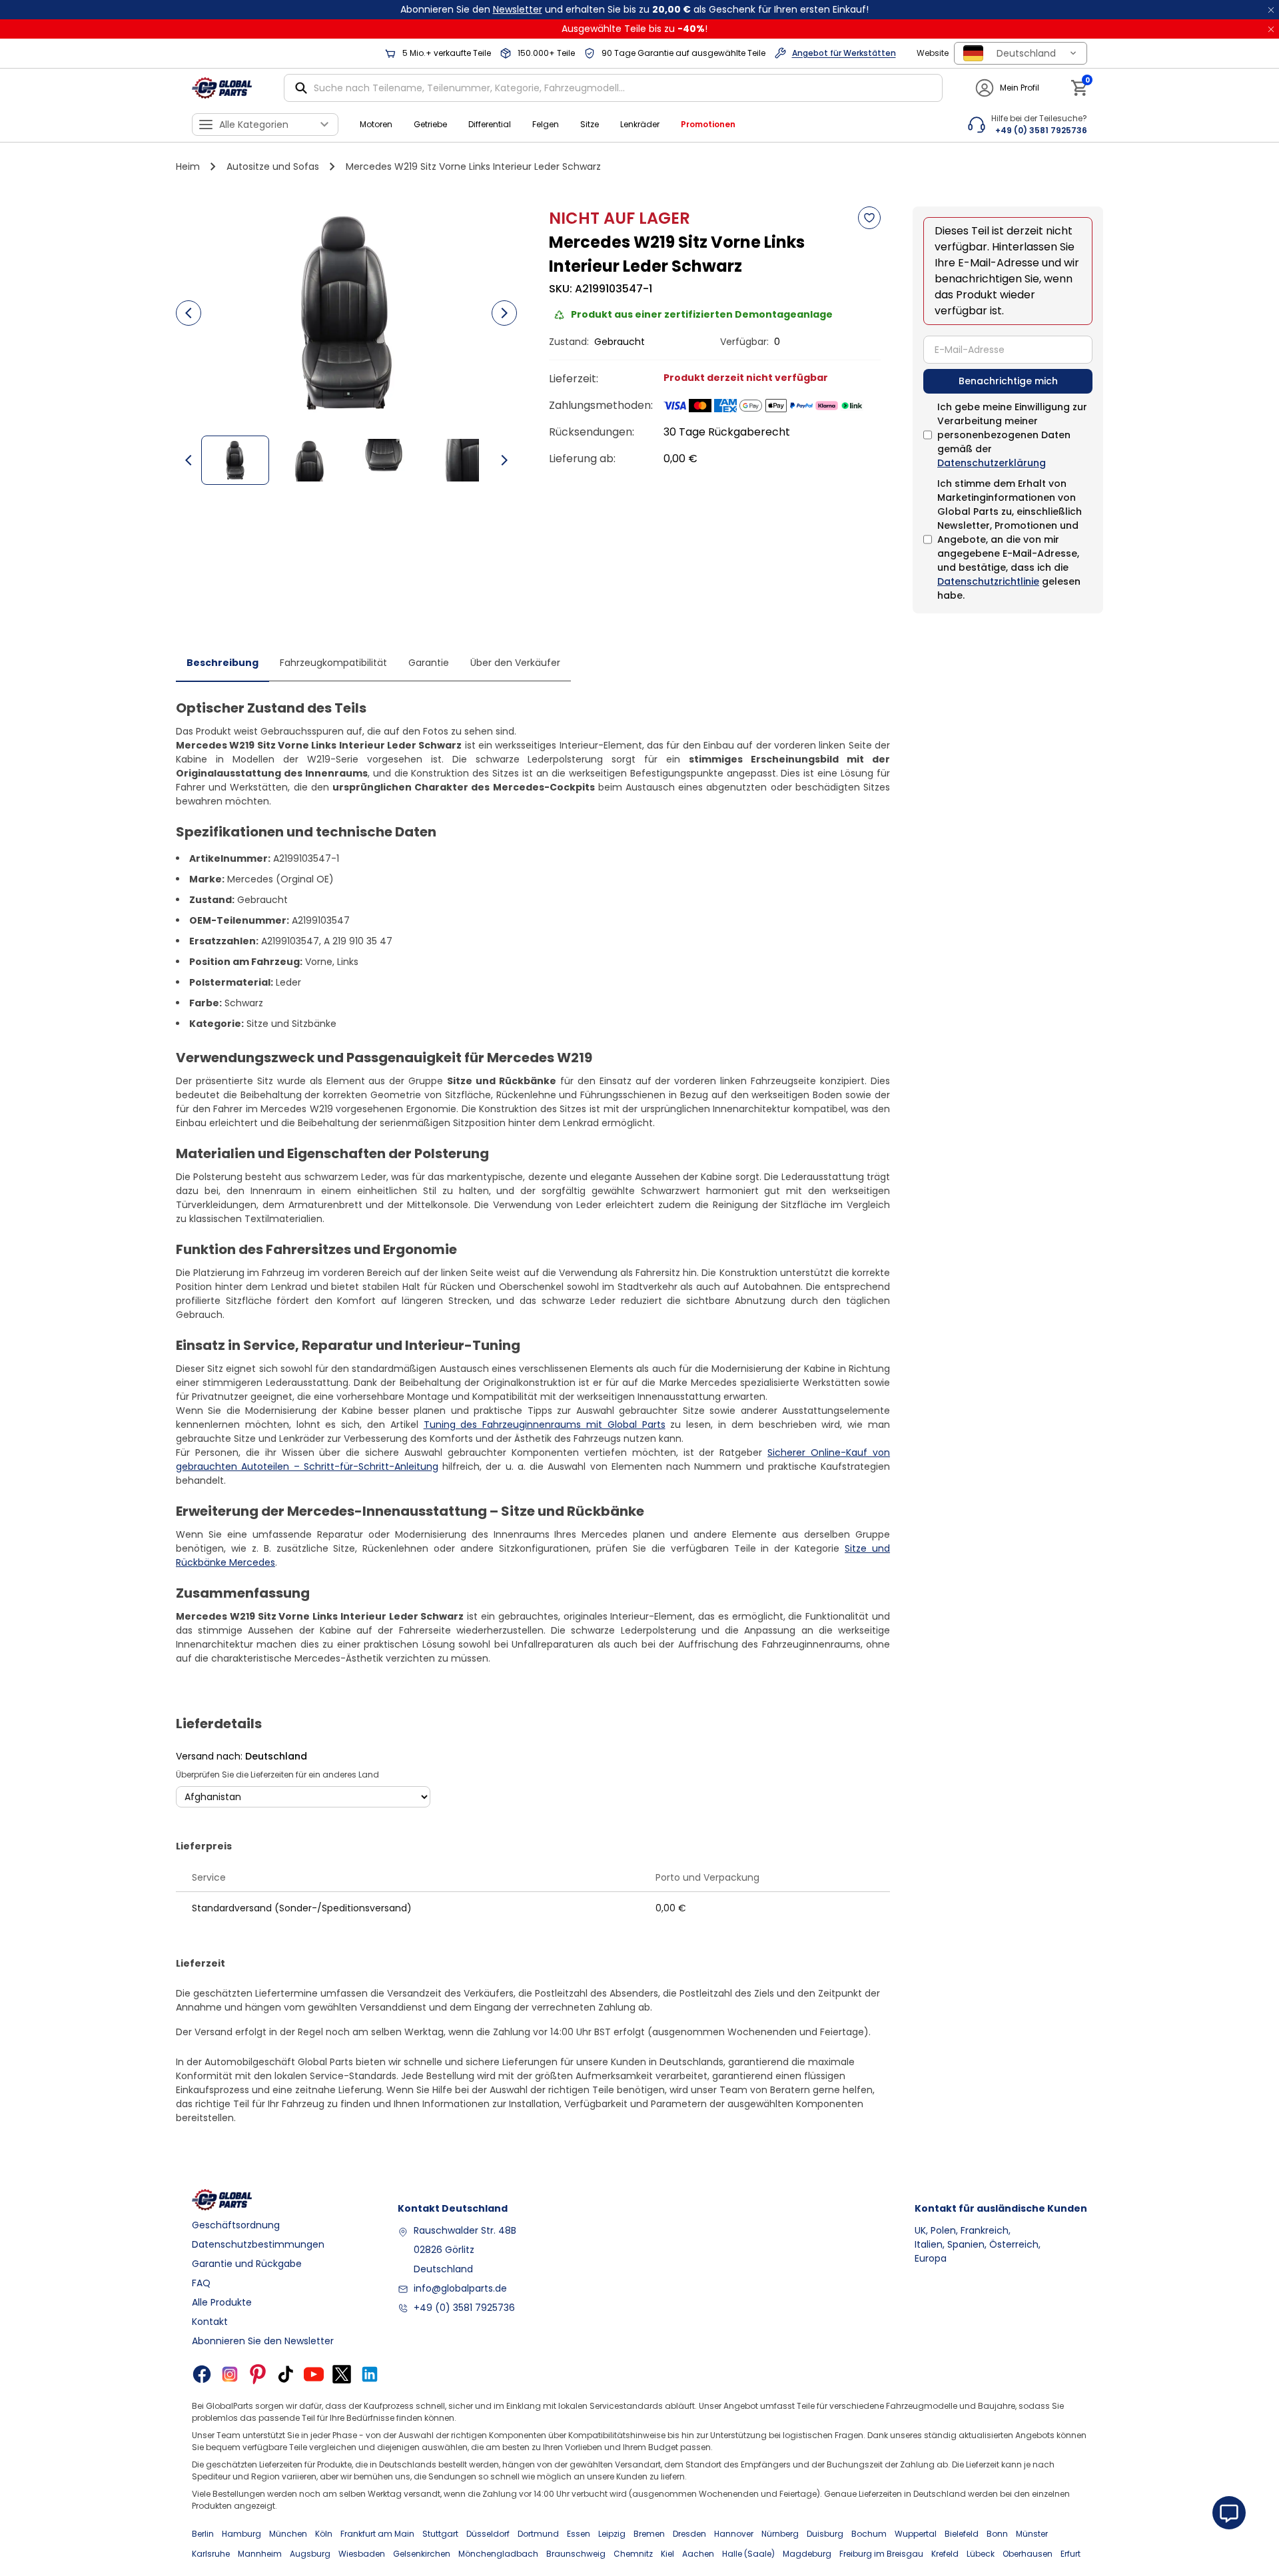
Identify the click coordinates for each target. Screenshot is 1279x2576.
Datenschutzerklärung (992, 463)
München (288, 2534)
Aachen (698, 2554)
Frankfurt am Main (377, 2534)
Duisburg (825, 2534)
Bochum (869, 2534)
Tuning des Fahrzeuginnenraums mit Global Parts (545, 1425)
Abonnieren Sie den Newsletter (263, 2341)
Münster (1032, 2534)
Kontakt (210, 2322)
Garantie (429, 663)
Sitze (590, 124)
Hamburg (241, 2534)
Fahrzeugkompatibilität (333, 663)
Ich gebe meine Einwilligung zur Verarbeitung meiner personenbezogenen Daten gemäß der (1012, 435)
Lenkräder (640, 124)
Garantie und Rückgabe (247, 2264)
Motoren (376, 124)
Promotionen (708, 124)
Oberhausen (1028, 2554)
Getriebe (430, 124)
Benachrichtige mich (1008, 381)
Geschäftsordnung (236, 2225)
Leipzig (612, 2534)
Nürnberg (780, 2534)
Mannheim (260, 2554)
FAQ (201, 2283)
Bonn (997, 2534)
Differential (490, 124)
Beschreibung (222, 663)
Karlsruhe (211, 2554)
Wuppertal (916, 2534)
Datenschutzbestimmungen (258, 2244)
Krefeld (945, 2554)
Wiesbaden (362, 2554)
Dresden (689, 2534)
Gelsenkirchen (422, 2554)
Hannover (734, 2534)
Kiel (667, 2554)
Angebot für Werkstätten (844, 53)
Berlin (203, 2534)
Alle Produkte (222, 2302)
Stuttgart (440, 2534)
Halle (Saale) (748, 2554)
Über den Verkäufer (515, 663)
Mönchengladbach (498, 2554)
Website (933, 53)
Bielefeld (962, 2534)
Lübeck (981, 2554)
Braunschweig (576, 2554)
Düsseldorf (488, 2534)
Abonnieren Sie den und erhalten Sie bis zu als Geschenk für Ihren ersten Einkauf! (635, 9)
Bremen (649, 2534)
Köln (324, 2534)
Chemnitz (633, 2554)
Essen (579, 2534)
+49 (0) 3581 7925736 (464, 2308)
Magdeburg (807, 2554)
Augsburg (310, 2554)
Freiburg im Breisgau (881, 2554)
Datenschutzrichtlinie (988, 581)
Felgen (546, 124)
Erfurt (1070, 2554)
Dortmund (538, 2534)
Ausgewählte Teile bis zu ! (635, 29)
